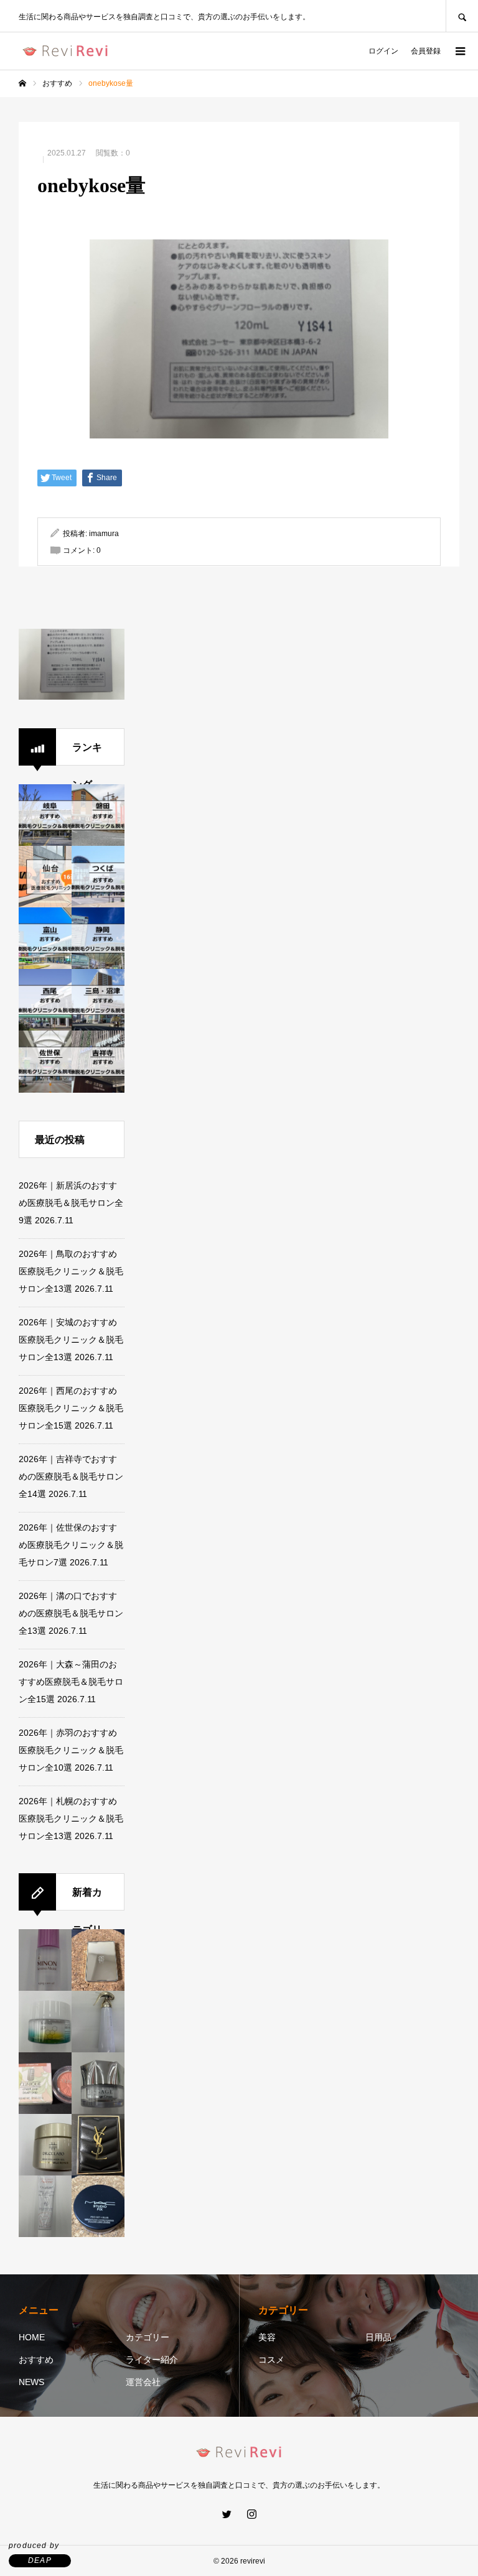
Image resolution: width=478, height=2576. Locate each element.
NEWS (31, 2382)
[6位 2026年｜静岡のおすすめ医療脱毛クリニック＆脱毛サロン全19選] (98, 938)
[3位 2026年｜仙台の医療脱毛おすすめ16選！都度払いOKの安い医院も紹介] (45, 877)
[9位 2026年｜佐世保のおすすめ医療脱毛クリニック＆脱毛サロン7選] (45, 1062)
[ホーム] (22, 83)
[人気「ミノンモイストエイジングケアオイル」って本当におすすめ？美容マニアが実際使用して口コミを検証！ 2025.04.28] (45, 1960)
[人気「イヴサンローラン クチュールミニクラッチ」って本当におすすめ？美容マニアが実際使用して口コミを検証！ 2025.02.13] (98, 2145)
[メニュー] (459, 51)
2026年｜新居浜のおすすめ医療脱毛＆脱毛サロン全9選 (71, 1203)
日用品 (378, 2337)
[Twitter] (227, 2514)
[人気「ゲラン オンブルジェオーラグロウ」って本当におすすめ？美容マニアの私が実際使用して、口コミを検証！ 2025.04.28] (98, 1960)
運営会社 (143, 2382)
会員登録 (426, 51)
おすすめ (36, 2360)
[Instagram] (251, 2514)
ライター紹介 (152, 2360)
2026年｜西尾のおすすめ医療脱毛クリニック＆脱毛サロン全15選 (71, 1408)
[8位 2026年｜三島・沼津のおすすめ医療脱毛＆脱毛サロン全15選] (98, 1000)
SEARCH (462, 16)
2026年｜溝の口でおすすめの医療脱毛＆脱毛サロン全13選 (71, 1613)
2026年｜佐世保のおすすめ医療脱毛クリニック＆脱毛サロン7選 (71, 1545)
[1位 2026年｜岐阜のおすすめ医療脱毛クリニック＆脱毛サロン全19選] (45, 815)
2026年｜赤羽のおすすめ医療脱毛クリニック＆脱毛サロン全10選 (71, 1750)
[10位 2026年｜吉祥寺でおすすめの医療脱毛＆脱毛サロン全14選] (98, 1062)
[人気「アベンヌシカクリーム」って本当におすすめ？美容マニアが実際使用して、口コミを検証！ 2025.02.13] (45, 2207)
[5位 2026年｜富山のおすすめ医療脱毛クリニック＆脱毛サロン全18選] (45, 938)
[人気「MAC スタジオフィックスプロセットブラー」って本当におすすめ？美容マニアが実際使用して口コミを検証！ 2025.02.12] (98, 2207)
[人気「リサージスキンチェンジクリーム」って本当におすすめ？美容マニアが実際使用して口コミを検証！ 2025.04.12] (98, 2083)
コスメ (271, 2360)
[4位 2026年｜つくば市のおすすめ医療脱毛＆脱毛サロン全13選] (98, 877)
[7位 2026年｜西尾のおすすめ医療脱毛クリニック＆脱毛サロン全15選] (45, 1000)
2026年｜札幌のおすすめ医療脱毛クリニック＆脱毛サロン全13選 (71, 1818)
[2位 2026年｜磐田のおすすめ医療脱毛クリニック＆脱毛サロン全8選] (98, 815)
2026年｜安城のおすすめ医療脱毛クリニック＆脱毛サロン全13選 (71, 1340)
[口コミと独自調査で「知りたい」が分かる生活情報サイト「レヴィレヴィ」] (65, 51)
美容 (267, 2337)
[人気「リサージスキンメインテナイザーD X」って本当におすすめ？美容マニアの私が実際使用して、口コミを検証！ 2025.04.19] (98, 2022)
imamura (104, 534)
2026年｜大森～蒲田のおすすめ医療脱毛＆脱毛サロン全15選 (71, 1682)
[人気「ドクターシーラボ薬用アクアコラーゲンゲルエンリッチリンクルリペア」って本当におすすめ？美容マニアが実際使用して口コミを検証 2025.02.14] (45, 2145)
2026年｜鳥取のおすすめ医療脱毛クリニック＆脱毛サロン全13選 (71, 1271)
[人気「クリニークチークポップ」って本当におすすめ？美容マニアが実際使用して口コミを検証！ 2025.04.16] (45, 2083)
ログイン (383, 51)
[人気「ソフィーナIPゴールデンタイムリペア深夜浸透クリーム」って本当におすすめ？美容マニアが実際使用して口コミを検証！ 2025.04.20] (45, 2022)
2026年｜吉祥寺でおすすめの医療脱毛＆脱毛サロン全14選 (71, 1476)
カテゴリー (148, 2337)
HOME (32, 2337)
